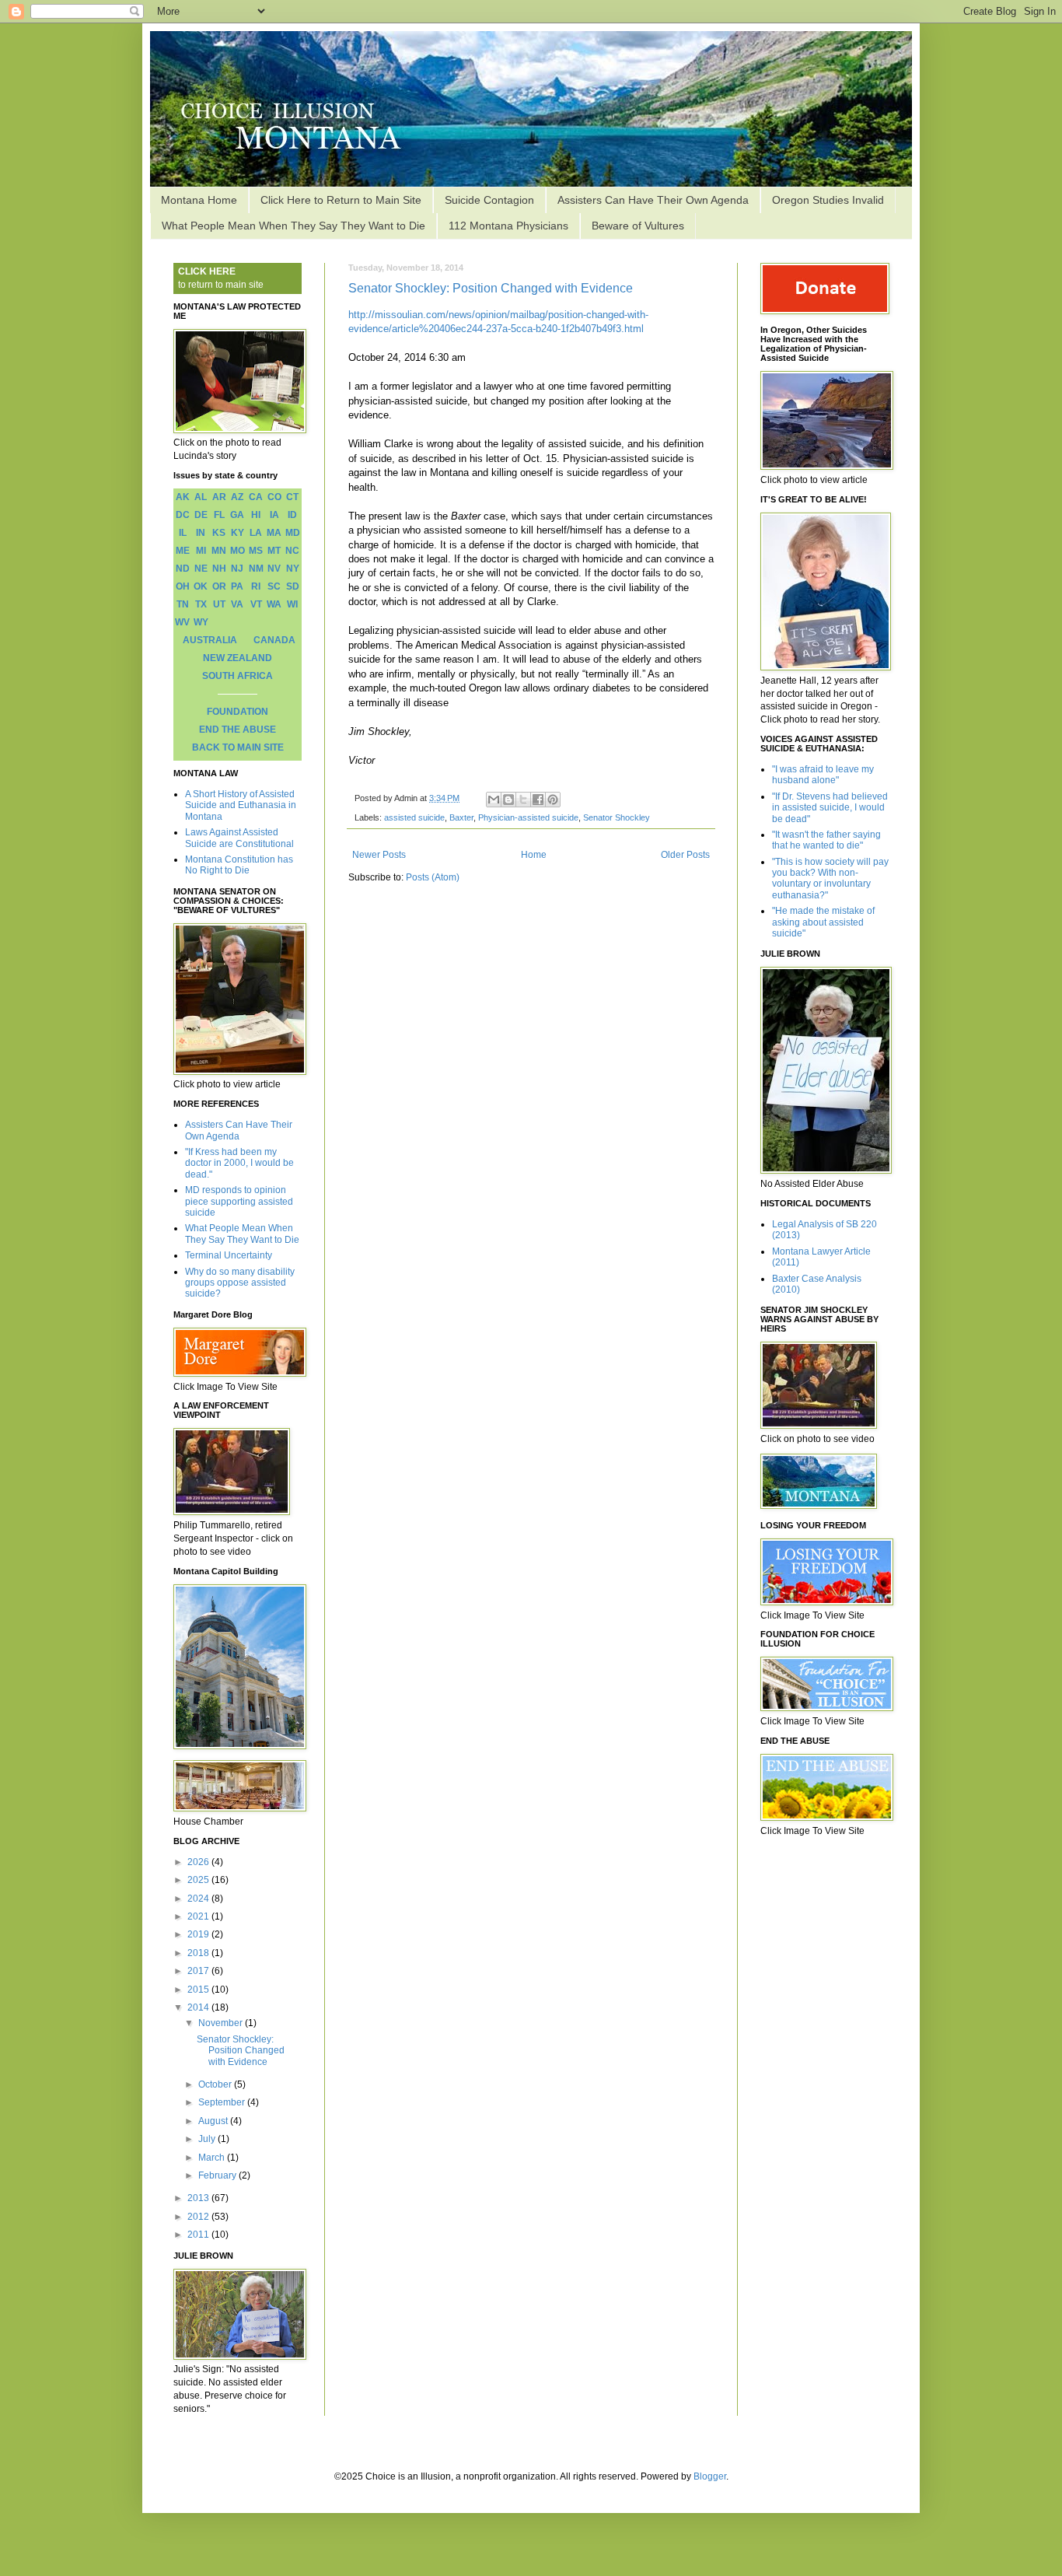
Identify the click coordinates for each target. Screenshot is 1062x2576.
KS (219, 533)
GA (237, 515)
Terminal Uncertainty (229, 1255)
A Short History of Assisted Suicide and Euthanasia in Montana (241, 805)
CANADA (274, 640)
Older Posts (685, 855)
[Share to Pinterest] (553, 800)
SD (293, 586)
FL (219, 515)
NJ (237, 569)
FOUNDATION (238, 712)
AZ (237, 497)
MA (274, 533)
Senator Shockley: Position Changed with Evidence (491, 288)
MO (238, 551)
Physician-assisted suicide (528, 817)
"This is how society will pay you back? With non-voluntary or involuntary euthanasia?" (830, 878)
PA (237, 586)
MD (293, 533)
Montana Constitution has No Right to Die (239, 865)
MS (256, 551)
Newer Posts (379, 855)
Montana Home (199, 200)
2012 (199, 2217)
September (223, 2102)
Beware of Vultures (638, 226)
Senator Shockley (617, 817)
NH (219, 569)
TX (201, 604)
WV (182, 622)
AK (183, 497)
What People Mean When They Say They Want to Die (293, 226)
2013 (199, 2198)
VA (237, 604)
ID (292, 515)
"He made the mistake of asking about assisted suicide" (823, 922)
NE (201, 569)
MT (274, 551)
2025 (199, 1880)
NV (274, 569)
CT (292, 497)
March (213, 2158)
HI (256, 515)
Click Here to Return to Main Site (341, 200)
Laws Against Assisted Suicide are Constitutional (239, 838)
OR (219, 586)
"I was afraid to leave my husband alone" (823, 775)
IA (274, 515)
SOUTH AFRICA (238, 676)
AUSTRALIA (210, 640)
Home (534, 855)
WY (201, 622)
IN (201, 533)
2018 (199, 1953)
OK (201, 586)
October (216, 2084)
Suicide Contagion (489, 200)
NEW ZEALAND (238, 658)
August (214, 2121)
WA (274, 604)
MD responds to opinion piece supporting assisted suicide (239, 1201)
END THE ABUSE (238, 730)
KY (238, 533)
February (218, 2175)
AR (219, 497)
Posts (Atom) (433, 877)
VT (256, 604)
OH (183, 586)
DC (183, 515)
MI (201, 551)
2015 (199, 1990)
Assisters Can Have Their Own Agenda (653, 200)
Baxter (461, 817)
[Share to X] (523, 800)
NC (292, 551)
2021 (199, 1916)
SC (274, 586)
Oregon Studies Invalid (828, 200)
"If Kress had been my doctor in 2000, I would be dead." (239, 1163)
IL (183, 533)
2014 (199, 2007)
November (222, 2023)
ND (183, 569)
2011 (199, 2235)
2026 (199, 1862)
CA (256, 497)
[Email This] (494, 800)
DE (201, 515)
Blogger (710, 2476)
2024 (199, 1899)
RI (256, 586)
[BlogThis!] (508, 800)
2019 (199, 1934)
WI (292, 604)
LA (256, 533)
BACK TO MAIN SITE (238, 747)
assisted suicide (414, 817)
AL (201, 497)
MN (219, 551)
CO (274, 497)
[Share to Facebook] (538, 800)
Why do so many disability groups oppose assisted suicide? (240, 1283)
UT (219, 604)
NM (256, 569)
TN (183, 604)
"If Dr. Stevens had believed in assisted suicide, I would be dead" (830, 808)
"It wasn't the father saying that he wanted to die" (826, 840)
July (208, 2139)
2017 (199, 1971)
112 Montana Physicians (508, 226)
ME (183, 551)
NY (293, 569)
